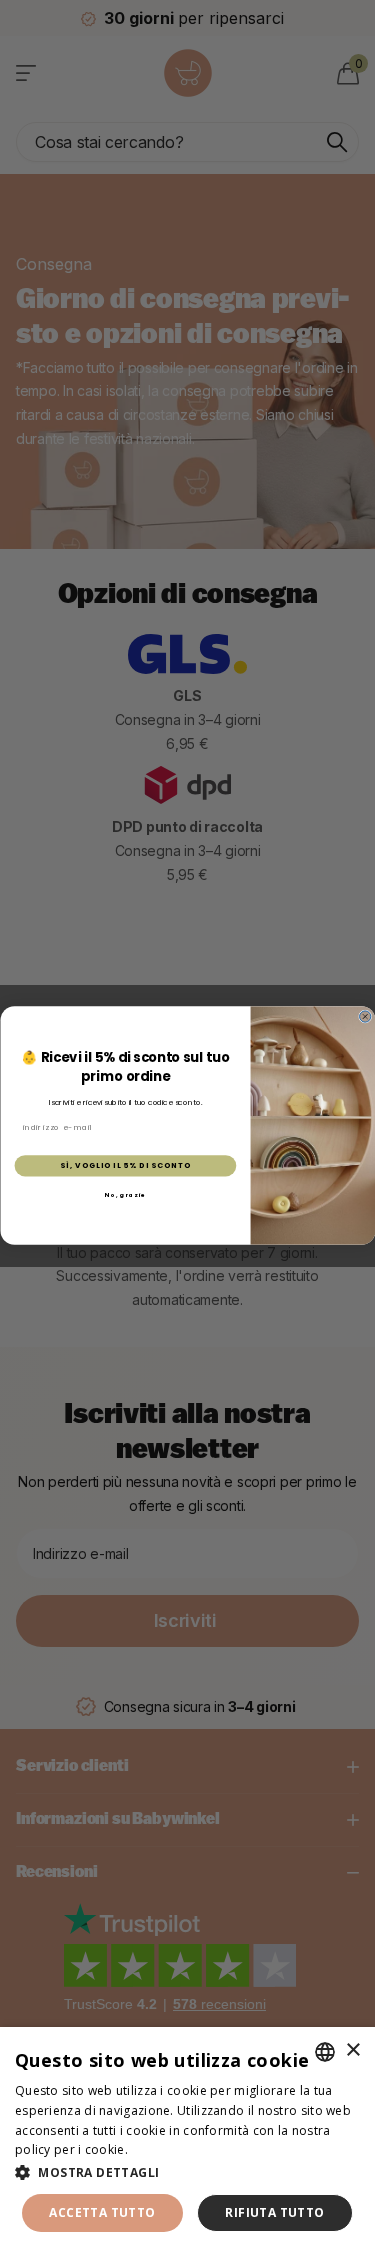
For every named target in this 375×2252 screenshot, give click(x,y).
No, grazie (124, 1195)
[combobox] (325, 2052)
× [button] (352, 2050)
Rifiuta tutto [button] (274, 2212)
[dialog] (187, 2139)
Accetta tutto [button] (102, 2212)
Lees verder (166, 2149)
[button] (187, 2172)
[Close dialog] (364, 1016)
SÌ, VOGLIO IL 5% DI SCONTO (125, 1166)
